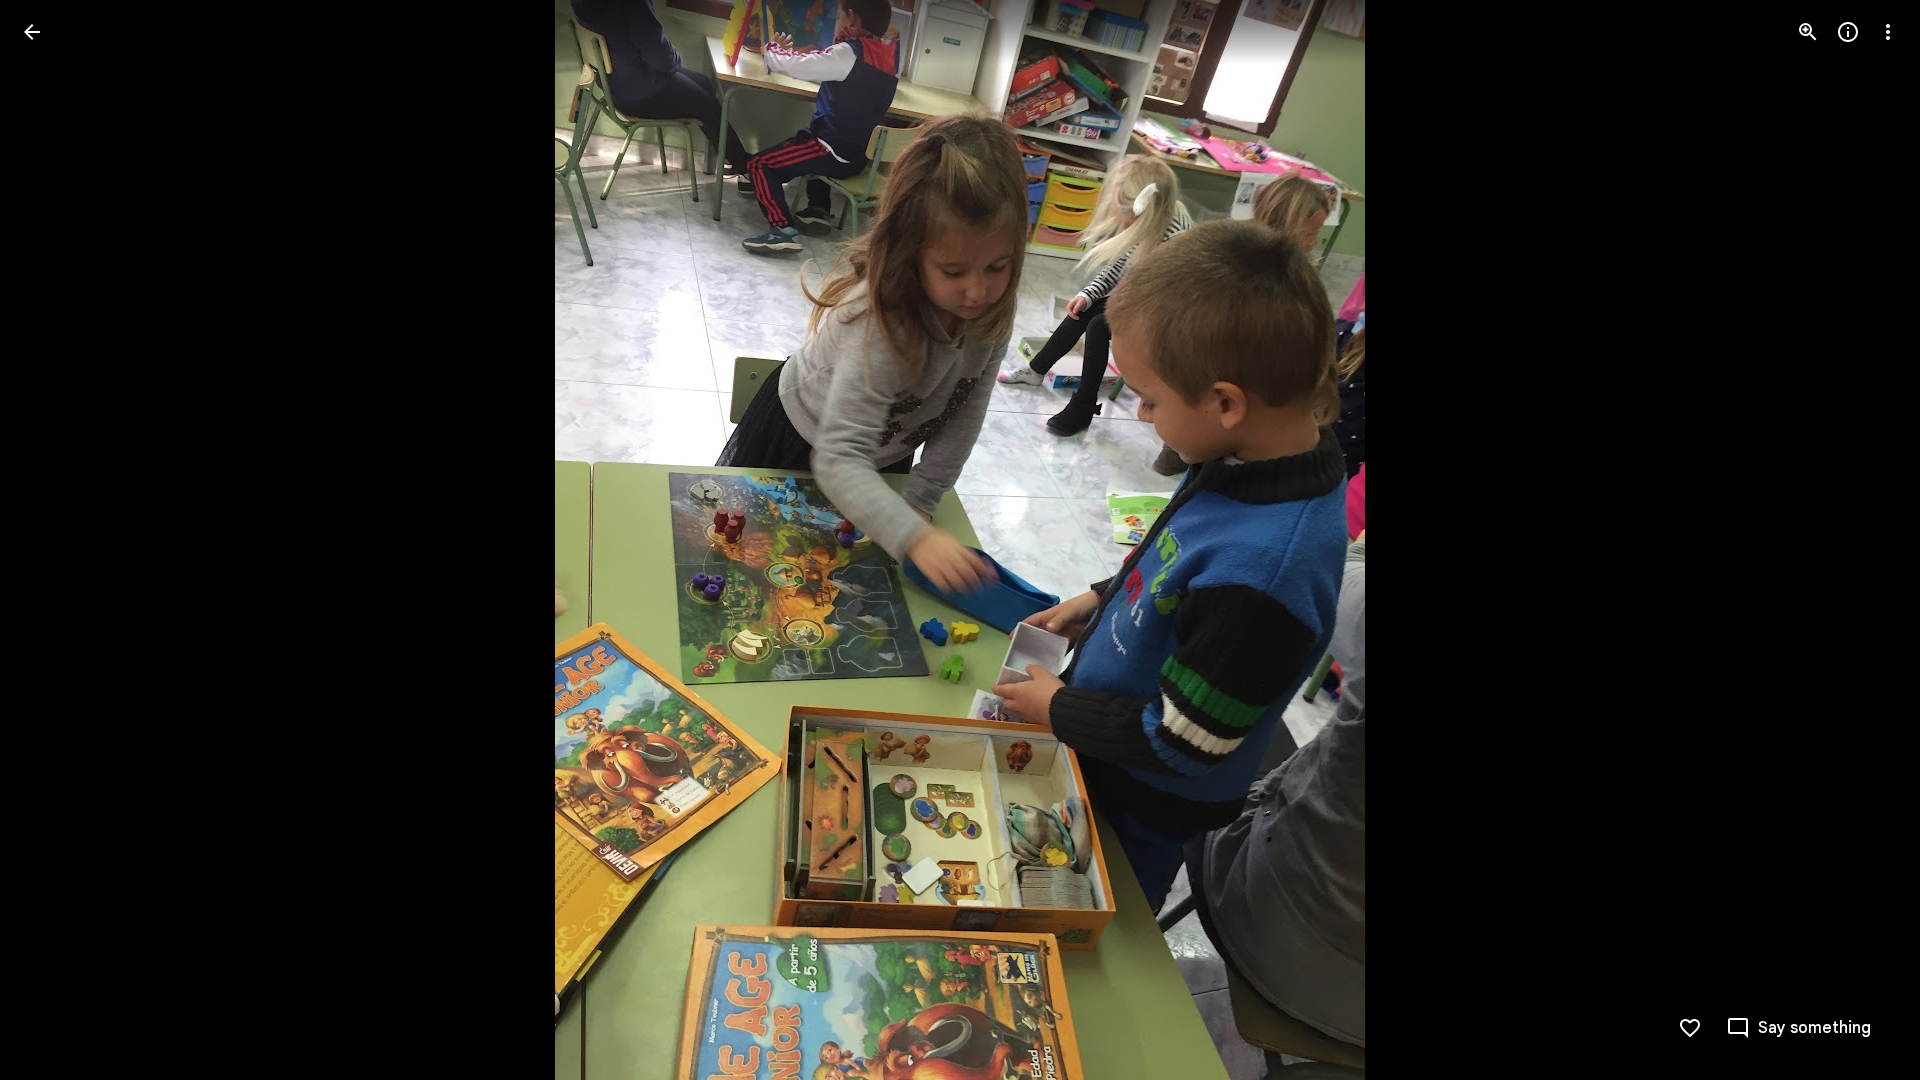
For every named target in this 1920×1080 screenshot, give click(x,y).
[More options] (1888, 32)
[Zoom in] (1808, 32)
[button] (56, 540)
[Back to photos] (32, 32)
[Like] (1690, 1028)
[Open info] (1848, 32)
